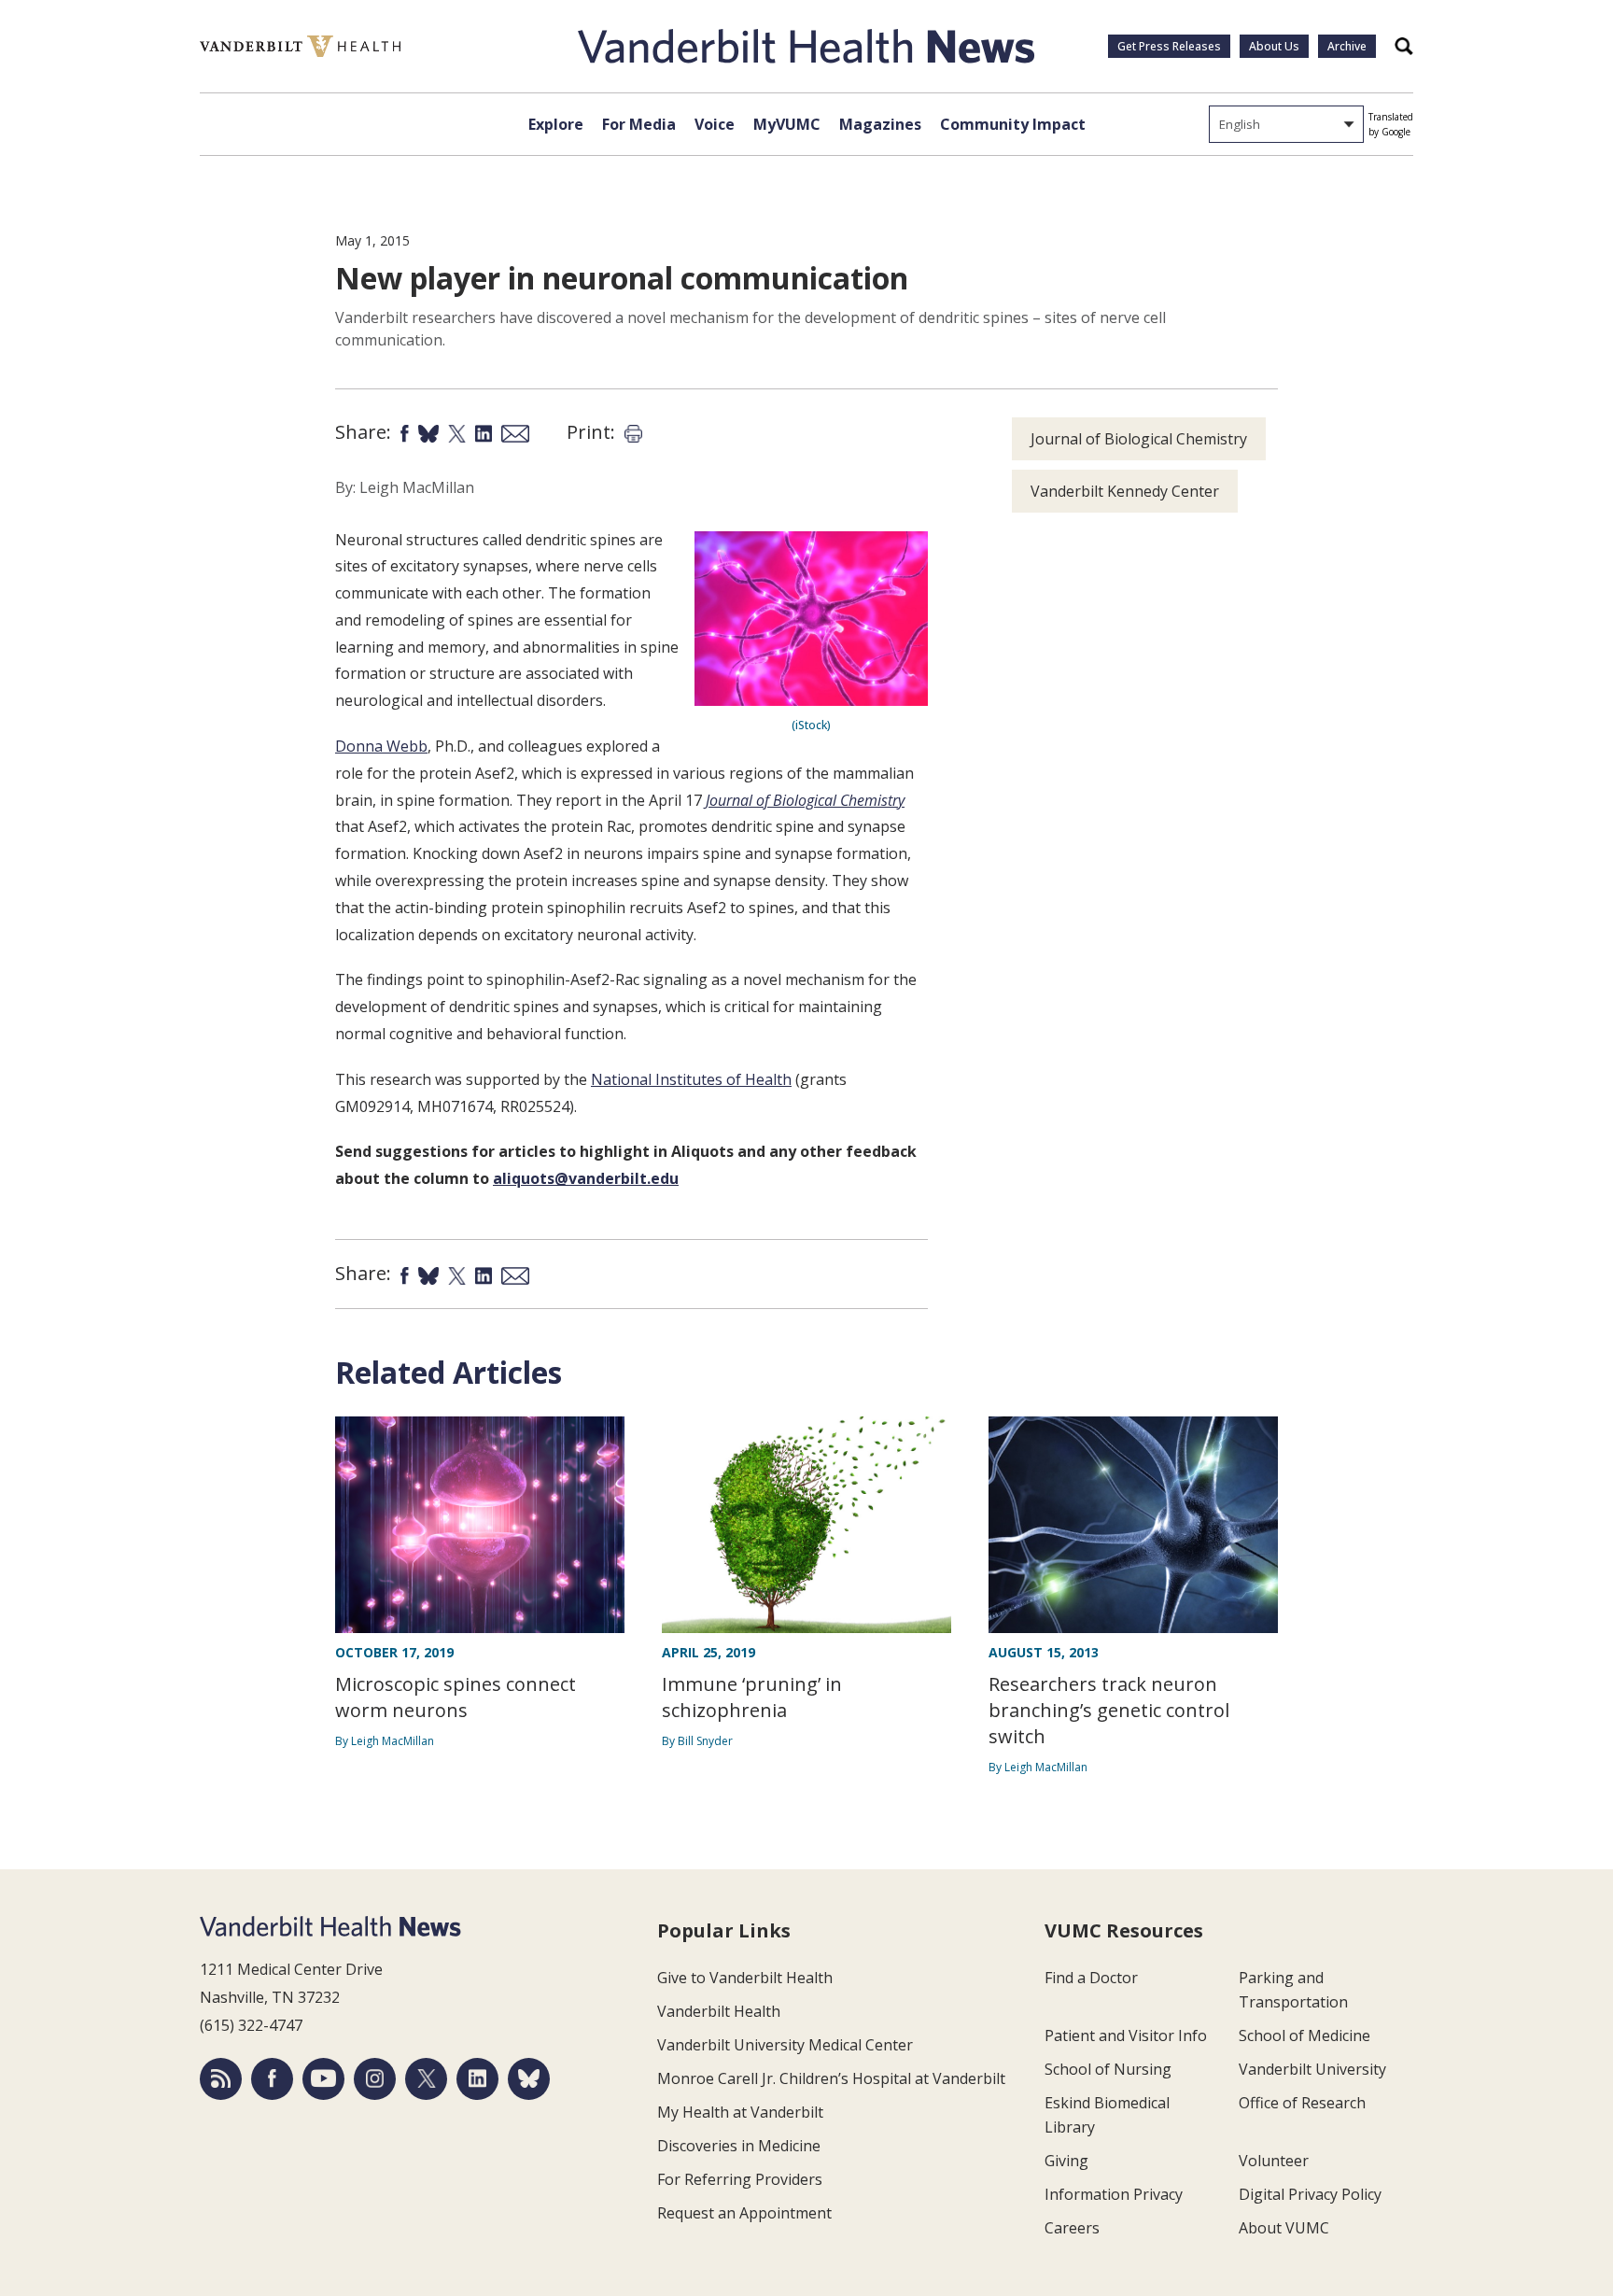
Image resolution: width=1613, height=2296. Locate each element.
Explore (556, 124)
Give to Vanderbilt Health (745, 1978)
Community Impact (1013, 124)
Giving (1066, 2161)
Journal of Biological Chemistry (805, 800)
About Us (1274, 46)
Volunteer (1274, 2161)
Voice (715, 124)
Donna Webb (381, 746)
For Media (639, 124)
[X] (426, 2079)
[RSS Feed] (221, 2079)
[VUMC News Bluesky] (529, 2079)
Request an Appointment (744, 2213)
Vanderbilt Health (719, 2011)
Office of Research (1302, 2103)
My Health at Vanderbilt (740, 2112)
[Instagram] (375, 2079)
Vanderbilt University (1312, 2069)
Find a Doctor (1091, 1978)
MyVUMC (787, 124)
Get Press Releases (1169, 46)
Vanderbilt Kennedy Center (1125, 491)
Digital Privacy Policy (1310, 2194)
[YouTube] (323, 2079)
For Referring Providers (740, 2179)
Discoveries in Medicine (739, 2146)
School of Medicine (1304, 2035)
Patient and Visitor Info (1126, 2035)
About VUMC (1284, 2228)
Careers (1072, 2228)
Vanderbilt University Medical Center (785, 2045)
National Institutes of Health (691, 1079)
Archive (1347, 46)
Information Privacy (1114, 2194)
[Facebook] (272, 2079)
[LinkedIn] (477, 2079)
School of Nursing (1108, 2069)
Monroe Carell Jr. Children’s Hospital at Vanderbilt (831, 2078)
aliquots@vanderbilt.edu (586, 1178)
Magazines (880, 124)
